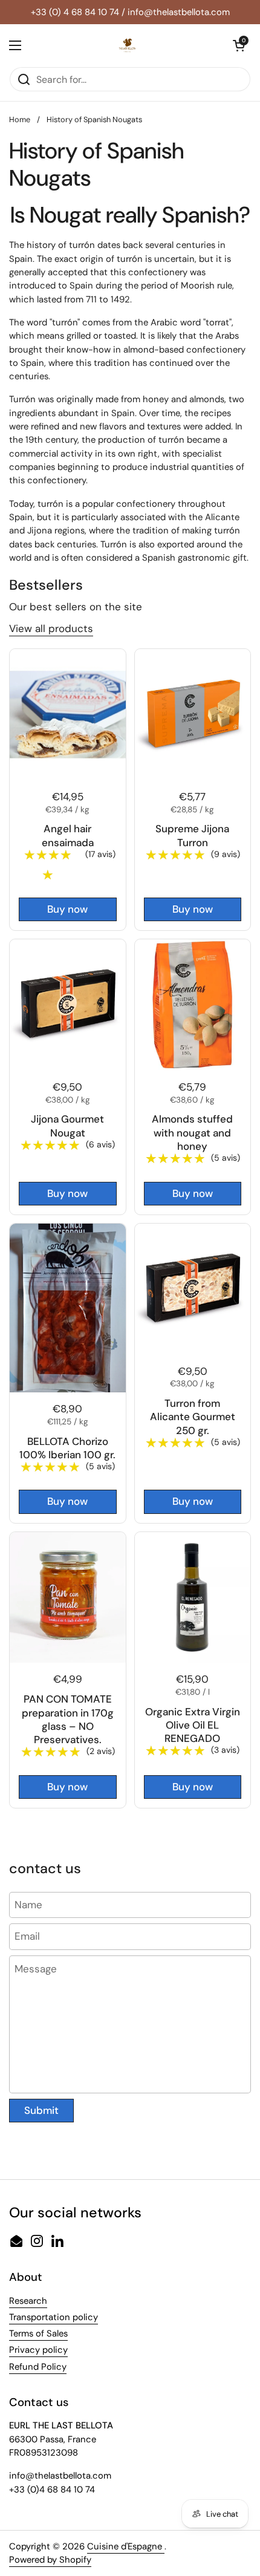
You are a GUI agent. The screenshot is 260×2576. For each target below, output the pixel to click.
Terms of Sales (38, 2333)
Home (20, 119)
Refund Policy (38, 2367)
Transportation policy (54, 2317)
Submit (41, 2110)
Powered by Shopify (50, 2560)
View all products (51, 628)
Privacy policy (38, 2350)
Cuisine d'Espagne (126, 2546)
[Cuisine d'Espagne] (127, 45)
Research (28, 2301)
